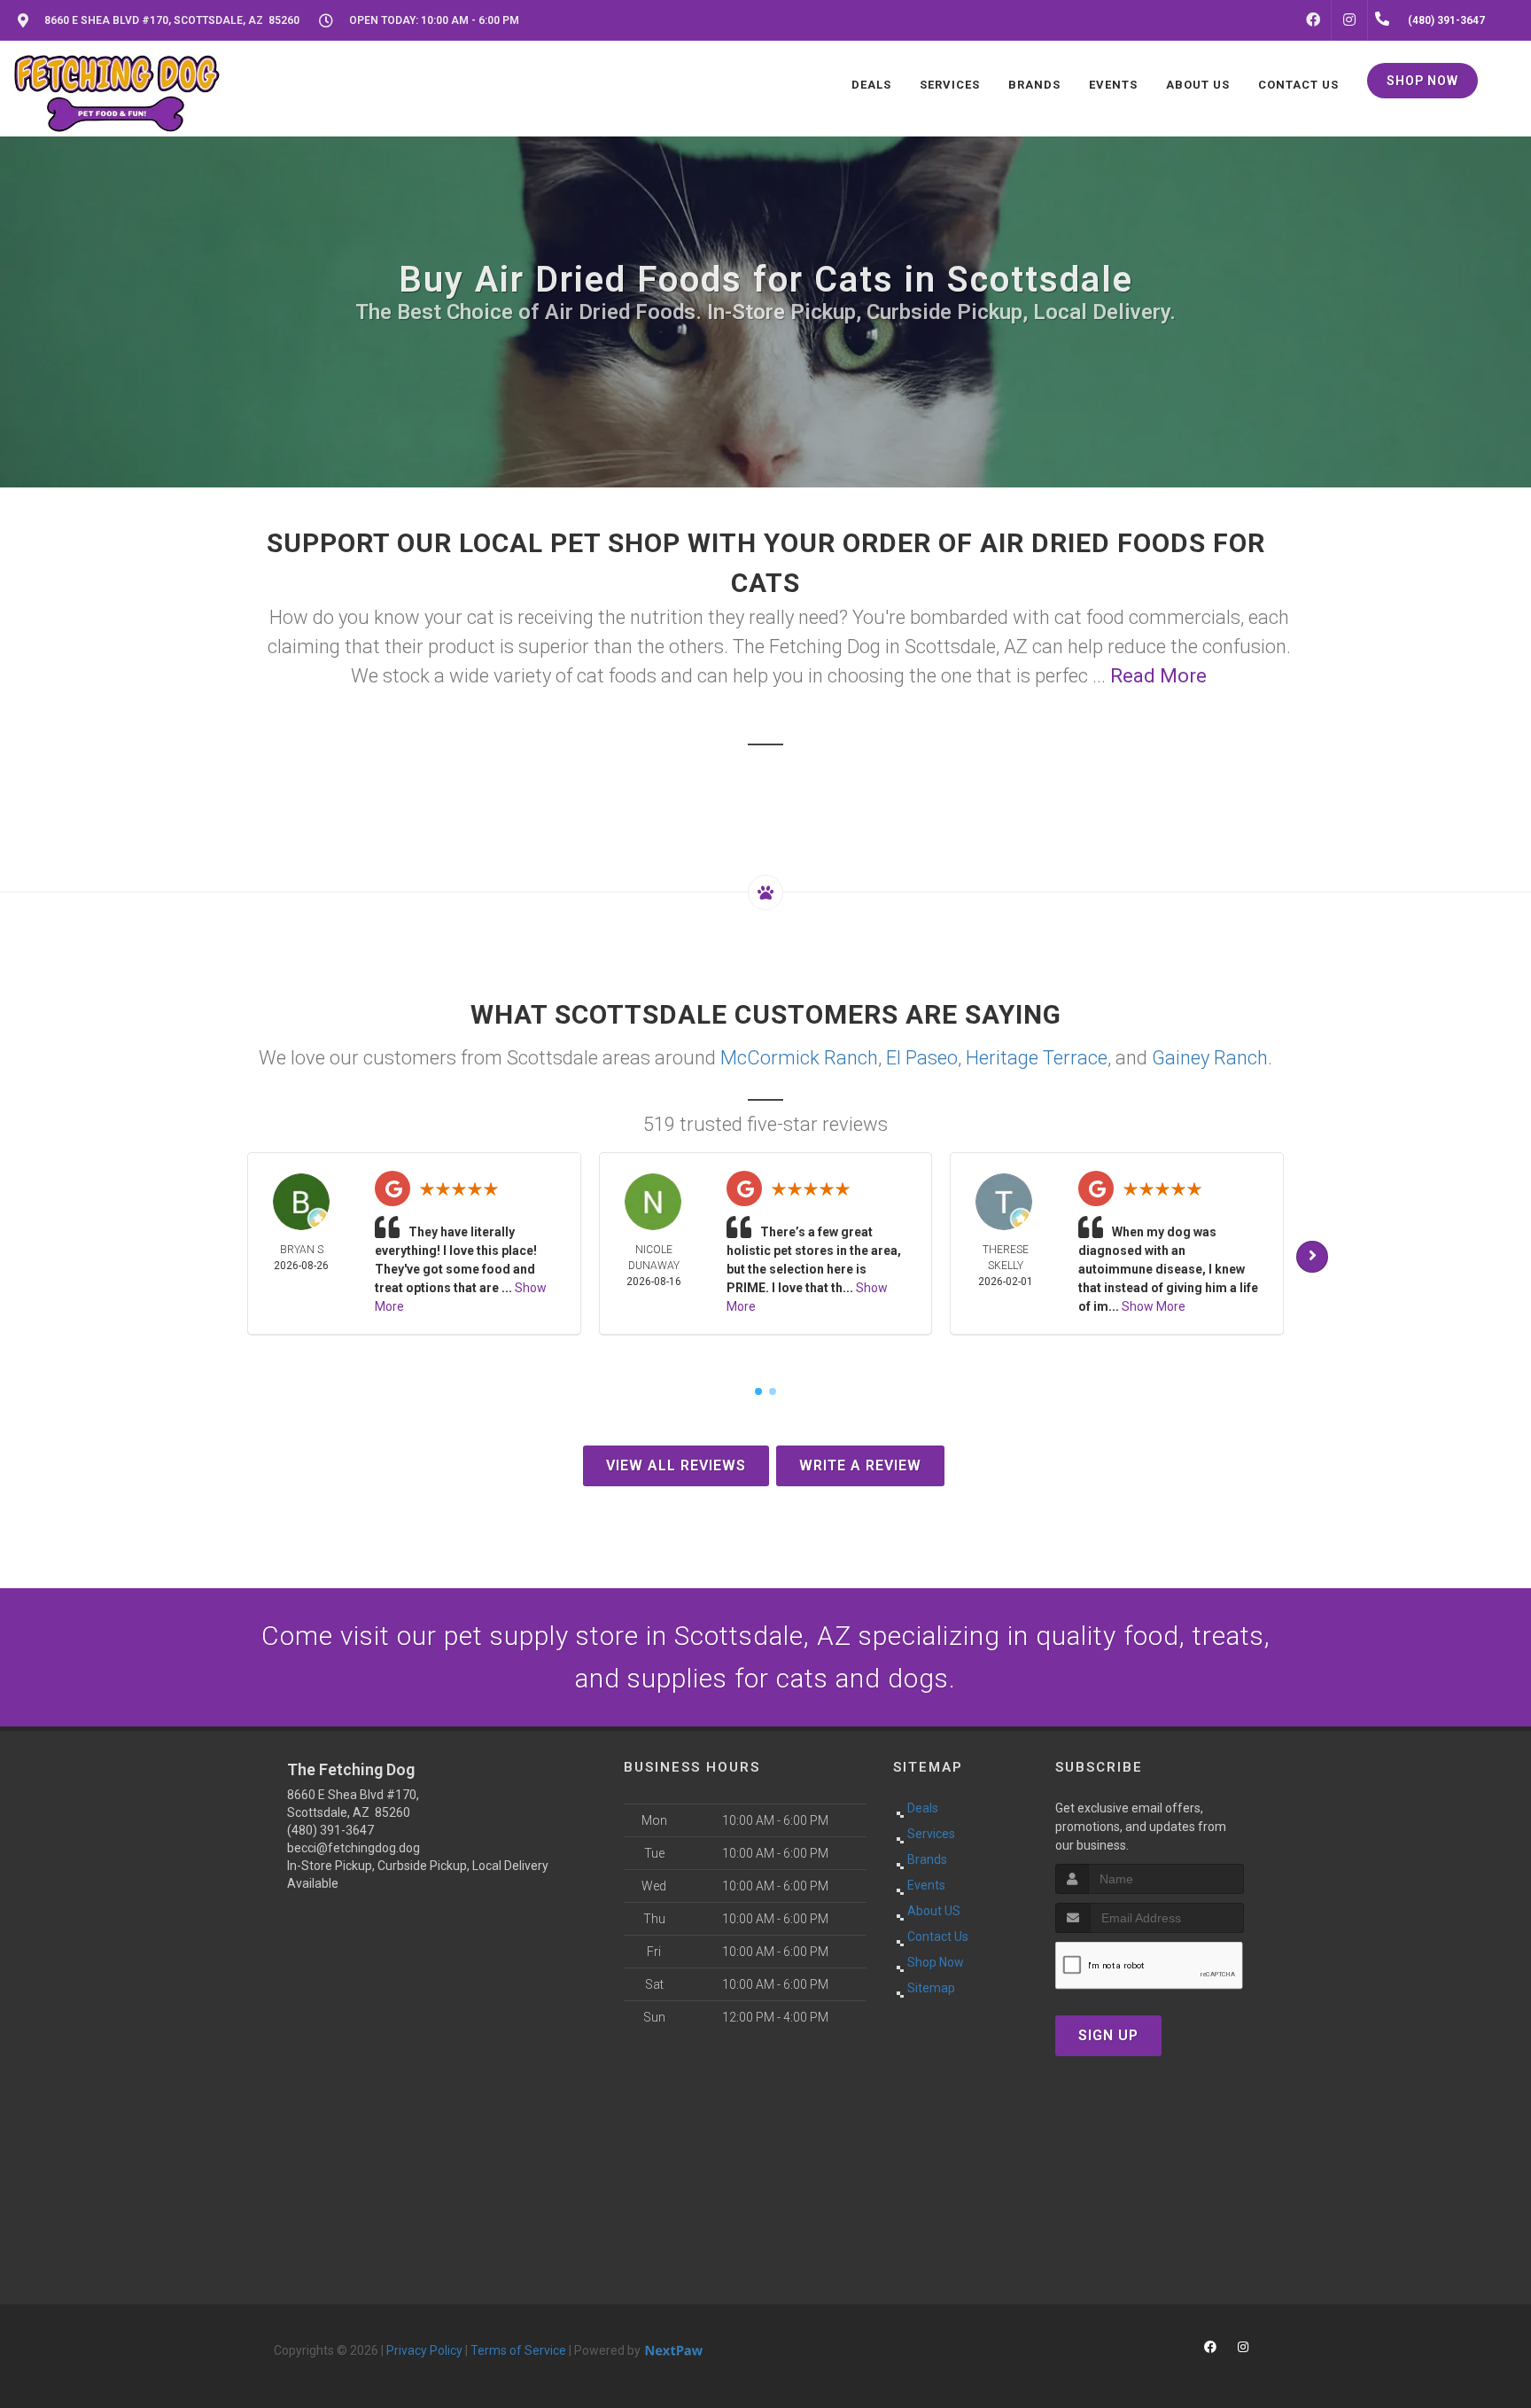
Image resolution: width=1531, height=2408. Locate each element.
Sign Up (1108, 2035)
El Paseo (922, 1058)
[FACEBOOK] (1313, 20)
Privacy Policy (424, 2350)
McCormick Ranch (799, 1058)
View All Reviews (676, 1465)
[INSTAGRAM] (1349, 20)
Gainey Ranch (1210, 1058)
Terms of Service (518, 2350)
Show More (1154, 1306)
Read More (1158, 676)
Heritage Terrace (1037, 1058)
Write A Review (860, 1465)
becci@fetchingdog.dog (354, 1848)
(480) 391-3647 (330, 1830)
